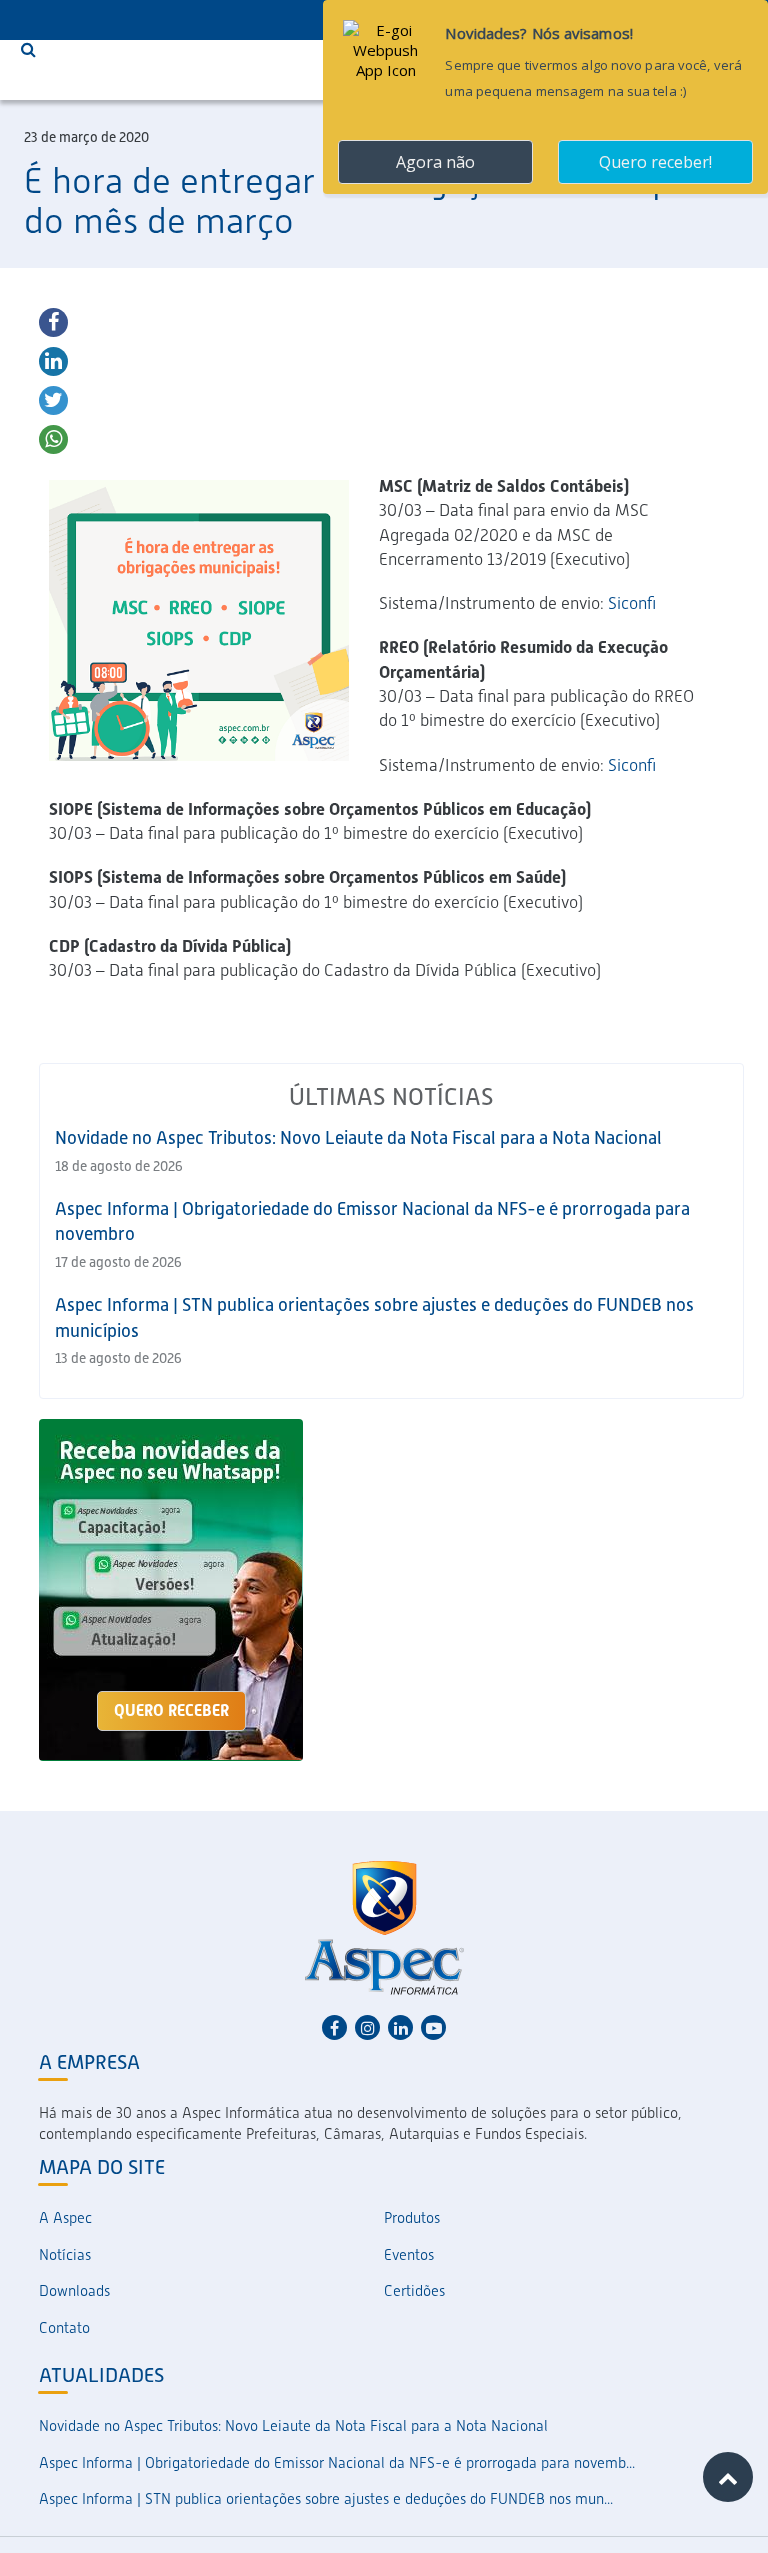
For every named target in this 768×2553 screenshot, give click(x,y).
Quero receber (171, 1710)
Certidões (414, 2291)
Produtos (412, 2218)
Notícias (65, 2255)
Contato (64, 2328)
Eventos (409, 2255)
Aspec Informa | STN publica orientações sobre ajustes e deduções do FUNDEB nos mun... (326, 2499)
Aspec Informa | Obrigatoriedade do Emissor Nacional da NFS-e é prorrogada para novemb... (337, 2463)
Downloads (74, 2291)
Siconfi (634, 603)
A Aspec (65, 2218)
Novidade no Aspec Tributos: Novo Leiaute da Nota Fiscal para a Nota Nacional (358, 1137)
